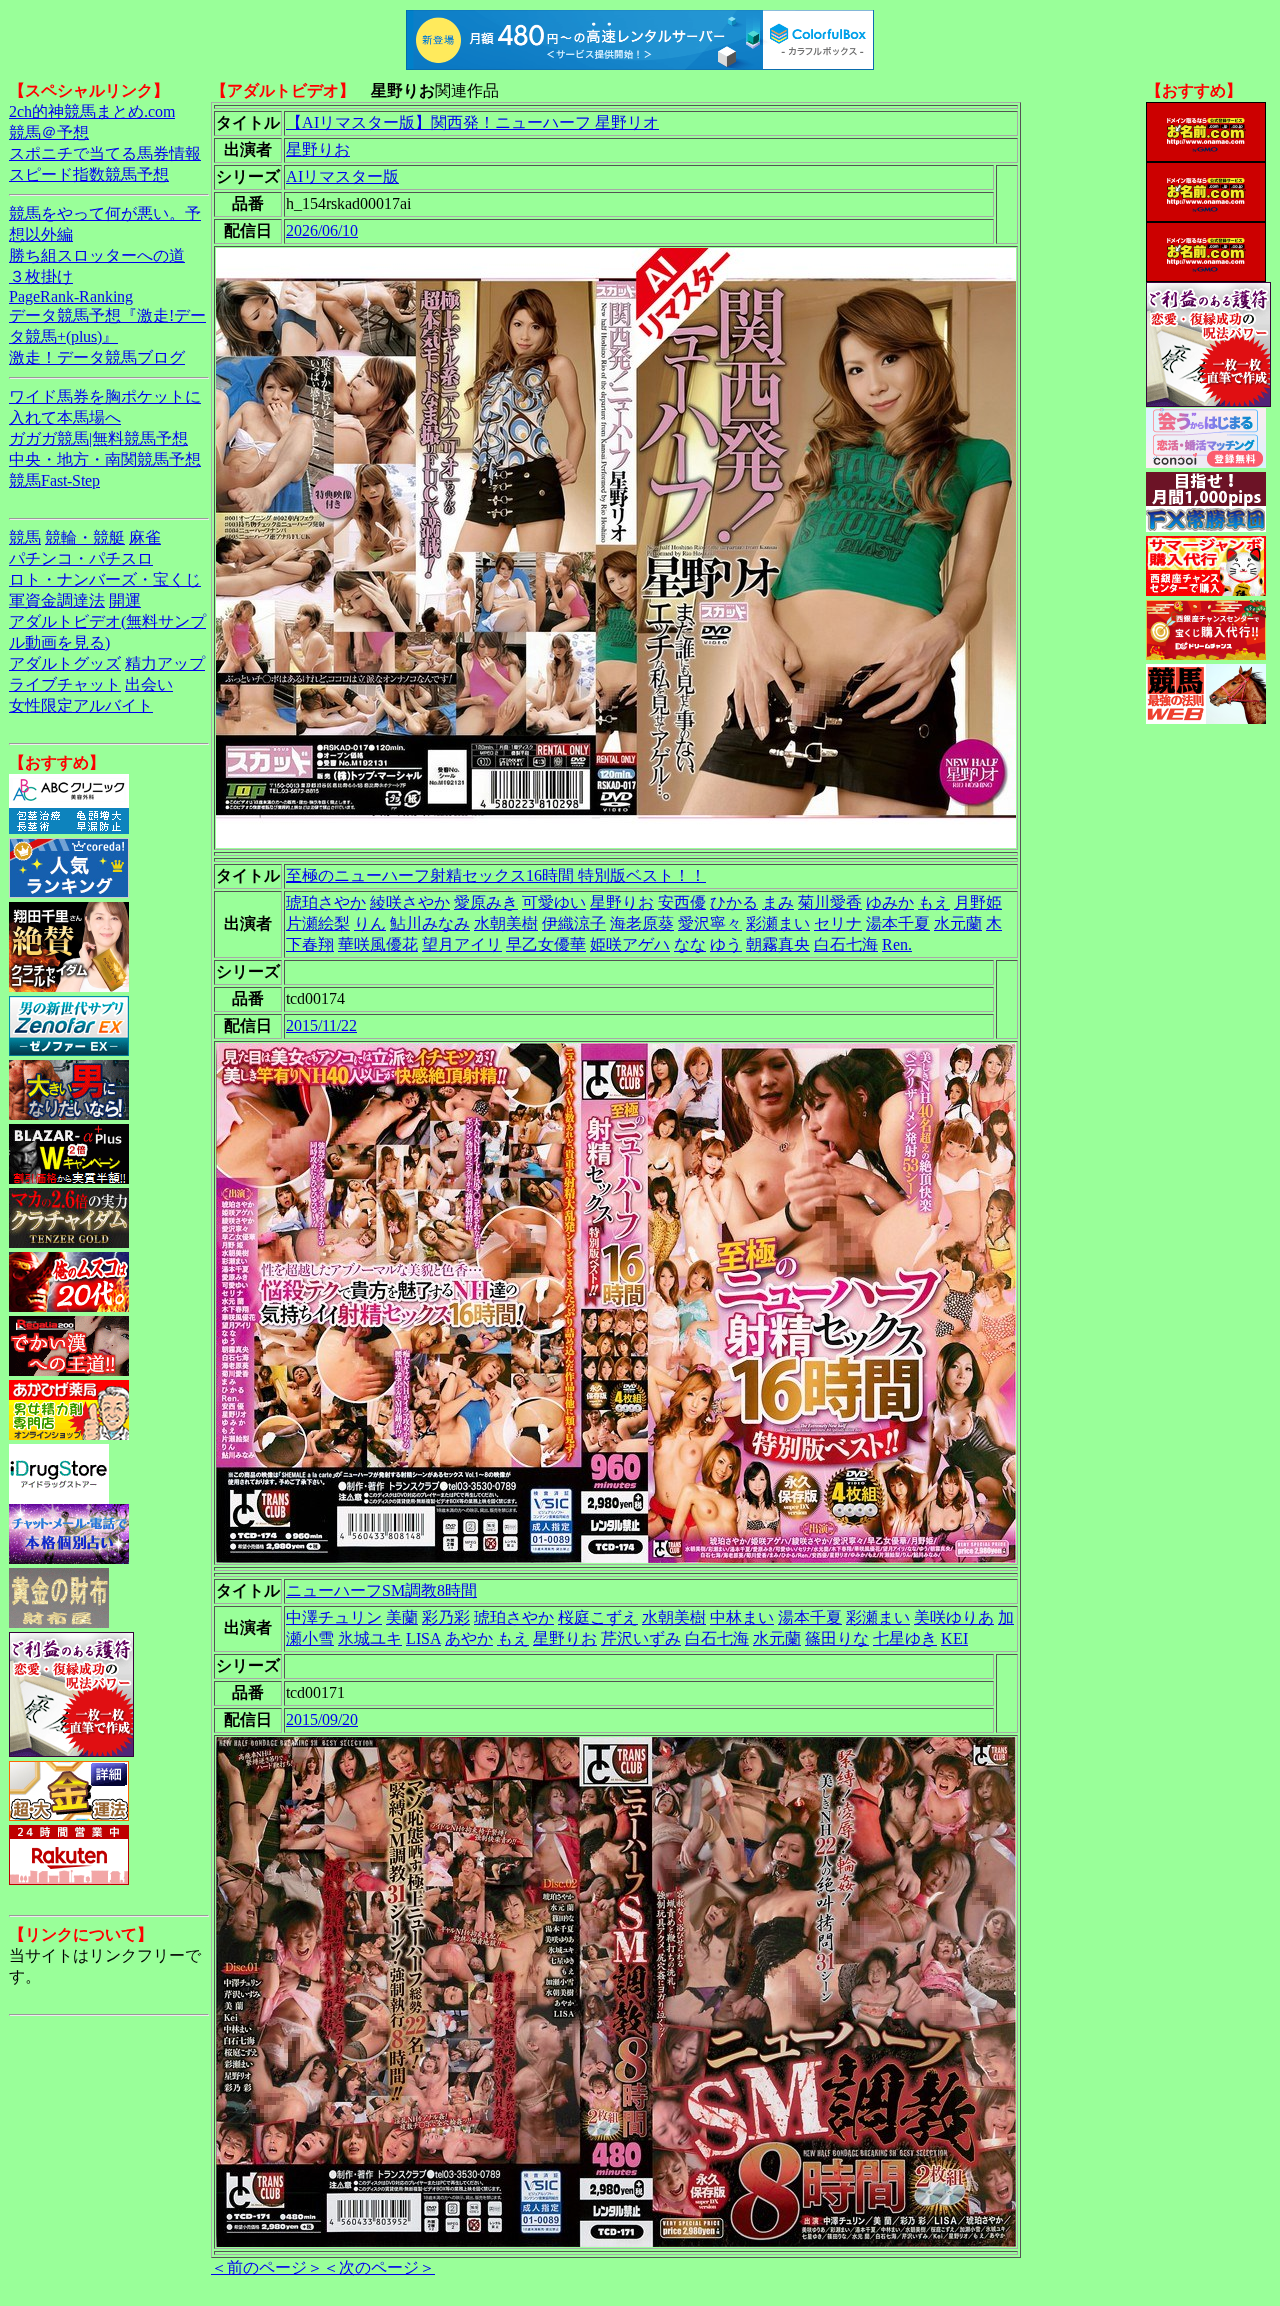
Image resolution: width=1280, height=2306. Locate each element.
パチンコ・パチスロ (81, 558)
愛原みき (486, 902)
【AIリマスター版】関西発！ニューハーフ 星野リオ (472, 122)
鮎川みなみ (430, 923)
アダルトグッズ (65, 663)
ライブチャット (65, 684)
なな (690, 944)
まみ (778, 902)
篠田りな (837, 1638)
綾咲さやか (410, 902)
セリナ (838, 923)
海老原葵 (642, 923)
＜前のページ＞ (267, 2267)
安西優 (682, 902)
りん (370, 923)
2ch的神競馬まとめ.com (92, 111)
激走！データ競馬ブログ (97, 357)
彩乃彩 (446, 1617)
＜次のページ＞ (379, 2267)
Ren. (897, 944)
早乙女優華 (546, 944)
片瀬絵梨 (318, 923)
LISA (423, 1638)
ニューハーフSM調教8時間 (381, 1590)
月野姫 (978, 902)
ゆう (726, 944)
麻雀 (145, 537)
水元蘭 (958, 923)
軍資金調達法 (57, 600)
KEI (954, 1638)
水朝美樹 (506, 923)
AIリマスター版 (342, 176)
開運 (125, 600)
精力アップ (165, 663)
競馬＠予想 (49, 132)
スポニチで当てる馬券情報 (105, 153)
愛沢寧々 (710, 923)
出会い (149, 684)
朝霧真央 (778, 944)
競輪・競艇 (85, 537)
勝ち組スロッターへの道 (97, 255)
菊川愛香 (830, 902)
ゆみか (890, 902)
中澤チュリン (334, 1617)
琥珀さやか (326, 902)
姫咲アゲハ (630, 944)
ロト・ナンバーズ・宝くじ (105, 579)
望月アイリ (462, 944)
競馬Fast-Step (54, 480)
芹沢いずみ (641, 1638)
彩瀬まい (778, 923)
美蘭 (402, 1617)
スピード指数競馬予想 (89, 174)
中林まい (742, 1617)
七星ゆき (905, 1638)
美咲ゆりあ (954, 1617)
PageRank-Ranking (71, 296)
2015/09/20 (322, 1719)
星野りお (318, 149)
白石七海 (846, 944)
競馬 (25, 537)
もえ (934, 902)
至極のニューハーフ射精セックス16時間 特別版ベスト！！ (496, 875)
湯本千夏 (898, 923)
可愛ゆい (554, 902)
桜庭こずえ (598, 1617)
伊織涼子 (574, 923)
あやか (469, 1638)
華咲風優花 (378, 944)
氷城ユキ (370, 1638)
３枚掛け (41, 276)
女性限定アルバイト (81, 705)
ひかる (734, 902)
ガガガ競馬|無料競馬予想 (98, 438)
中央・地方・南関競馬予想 (105, 459)
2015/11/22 (321, 1025)
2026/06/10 (322, 230)
